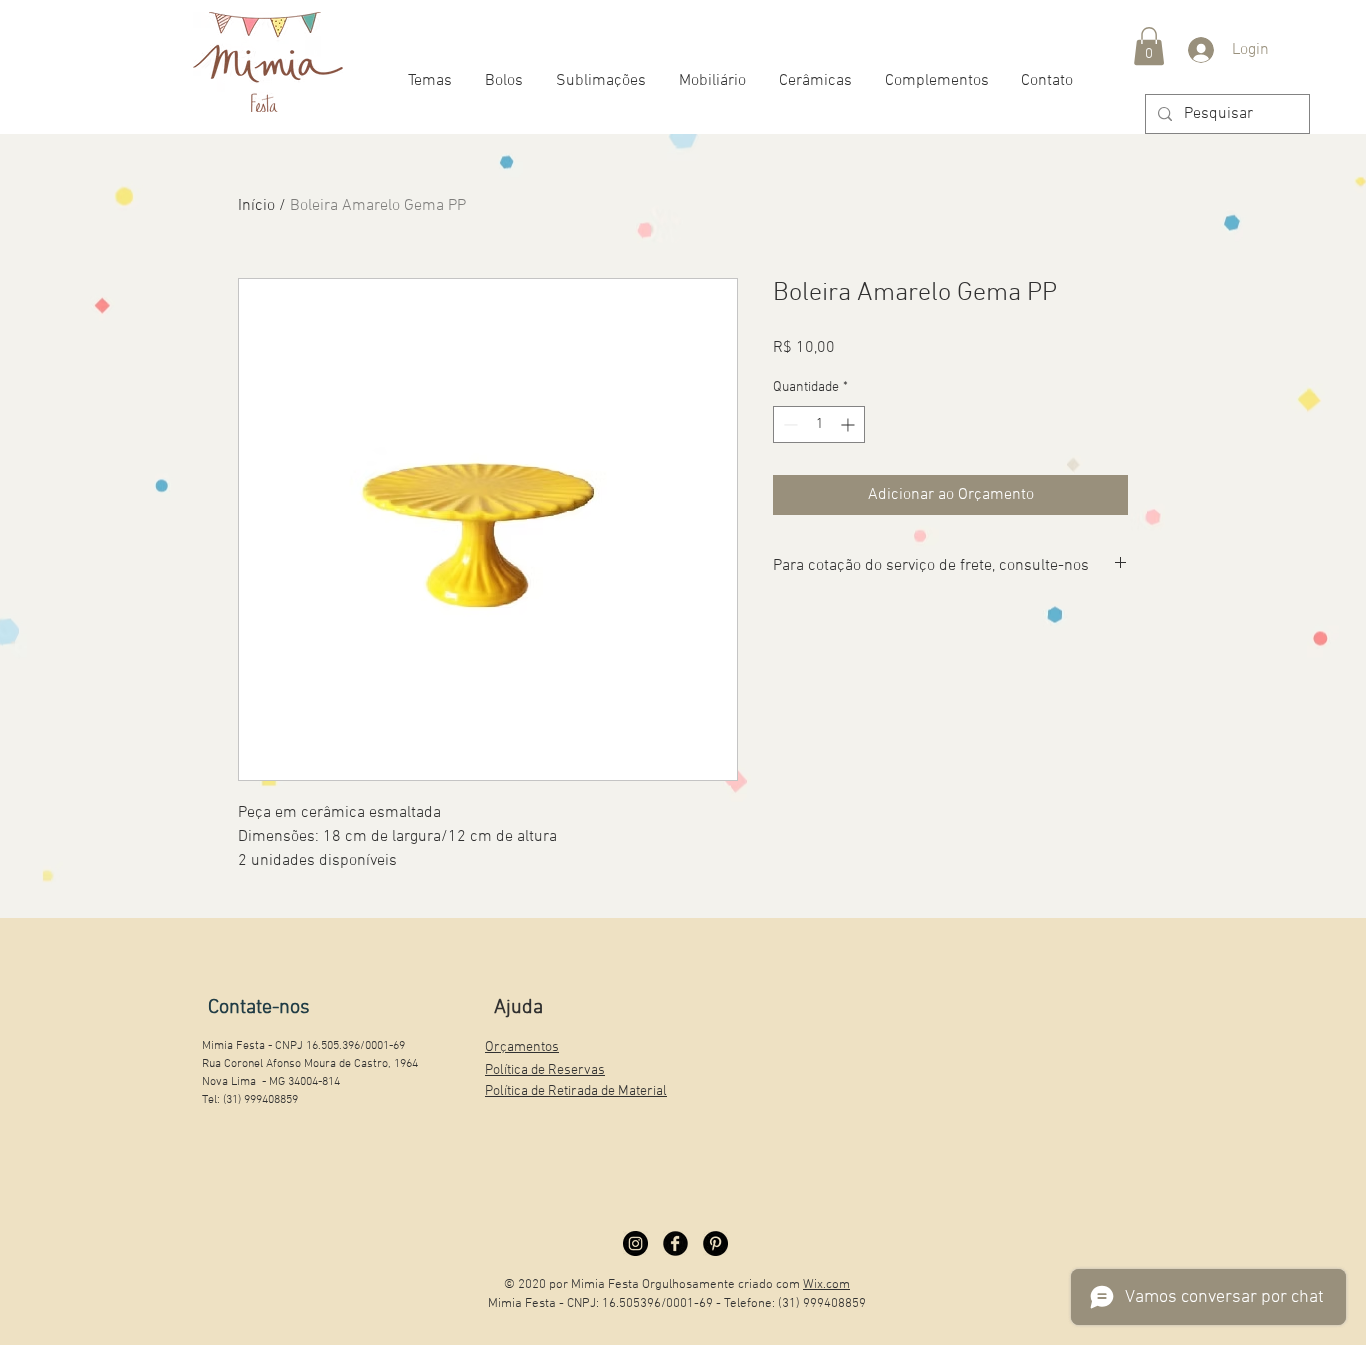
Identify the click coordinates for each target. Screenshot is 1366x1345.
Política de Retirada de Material (576, 1091)
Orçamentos (522, 1047)
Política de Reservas (545, 1070)
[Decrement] (788, 424)
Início (256, 206)
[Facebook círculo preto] (675, 1243)
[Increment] (849, 424)
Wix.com (826, 1285)
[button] (1149, 46)
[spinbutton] (819, 424)
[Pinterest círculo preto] (715, 1243)
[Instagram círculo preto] (635, 1243)
